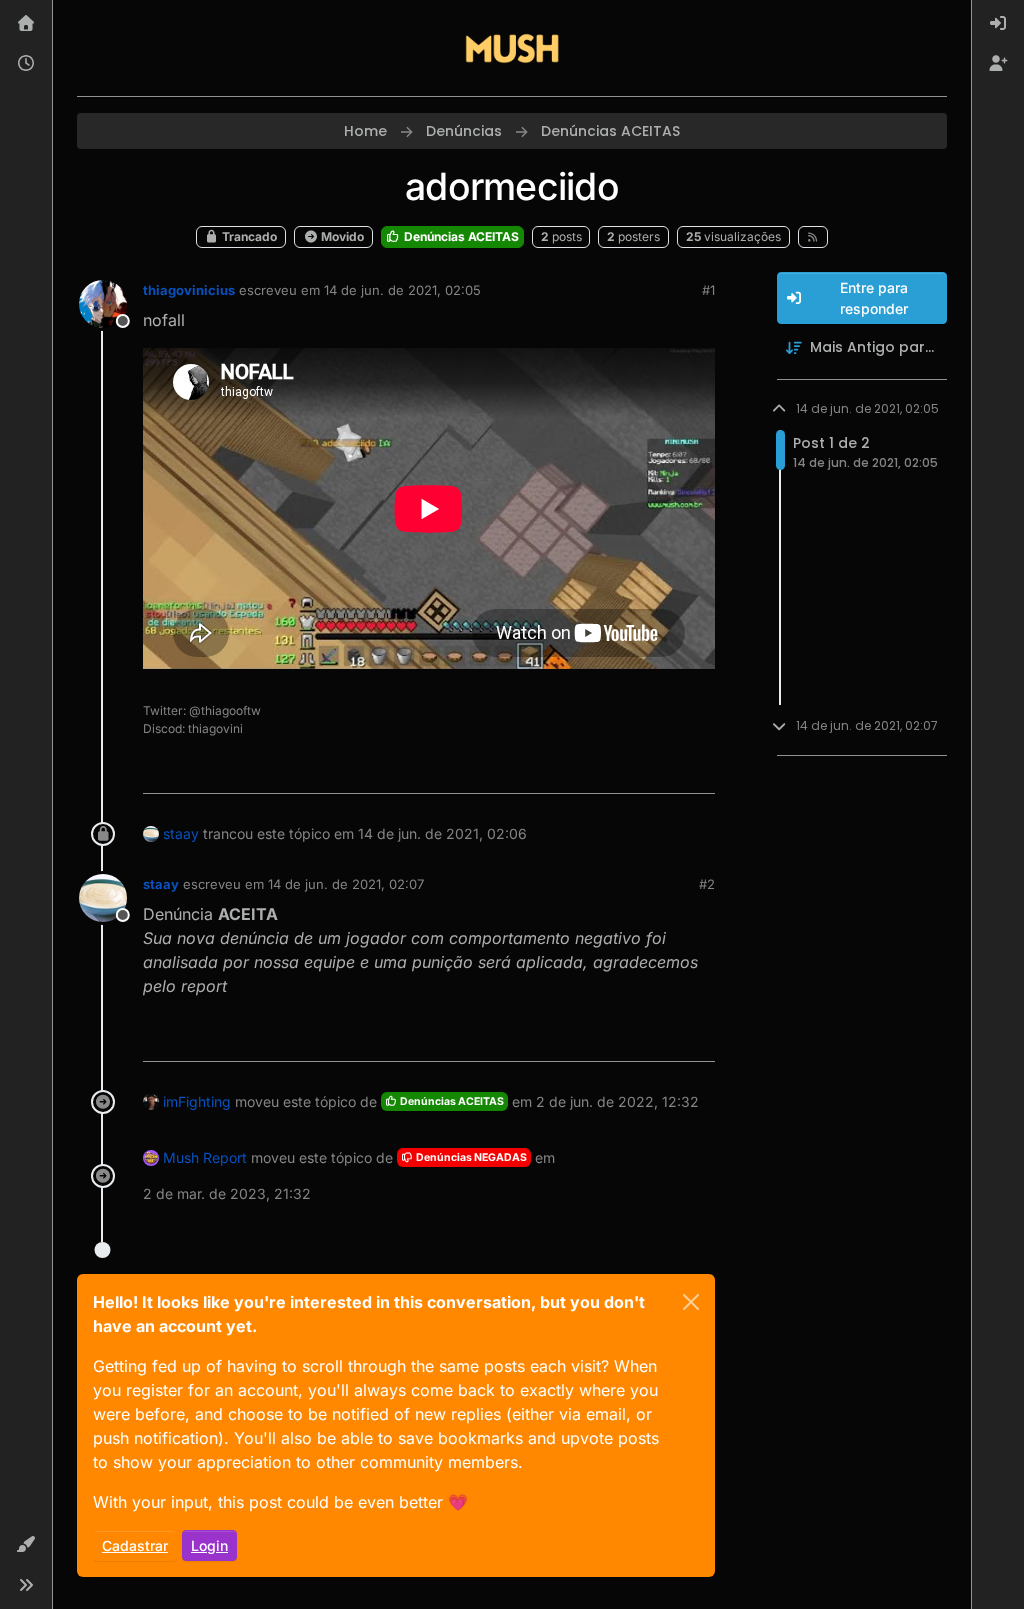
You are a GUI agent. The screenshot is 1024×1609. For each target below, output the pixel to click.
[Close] (691, 1302)
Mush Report (205, 1157)
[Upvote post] (627, 769)
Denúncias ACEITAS (460, 236)
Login (209, 1545)
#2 (707, 884)
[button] (26, 1545)
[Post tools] (697, 769)
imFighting (197, 1101)
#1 (708, 290)
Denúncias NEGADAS (470, 1157)
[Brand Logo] (512, 48)
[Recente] (26, 64)
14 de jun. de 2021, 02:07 (346, 884)
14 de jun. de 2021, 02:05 (402, 290)
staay (181, 833)
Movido (341, 236)
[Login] (998, 24)
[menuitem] (998, 24)
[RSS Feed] (813, 237)
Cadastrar (135, 1545)
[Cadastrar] (998, 64)
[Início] (26, 24)
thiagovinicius (189, 290)
